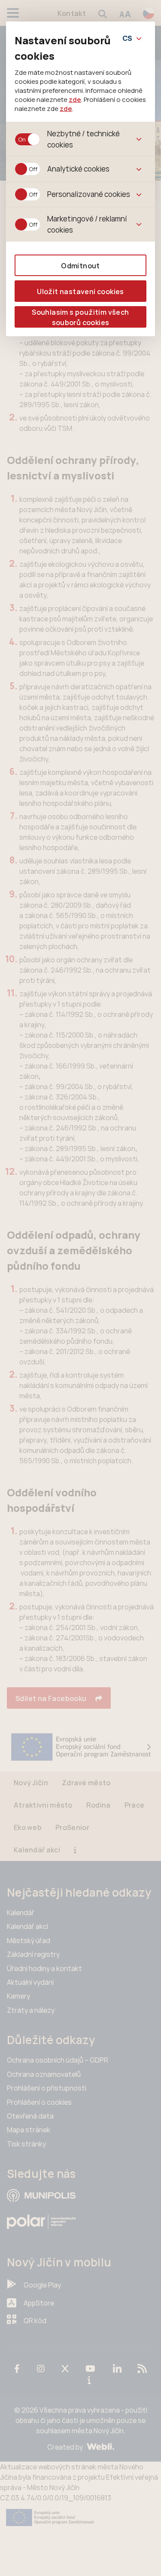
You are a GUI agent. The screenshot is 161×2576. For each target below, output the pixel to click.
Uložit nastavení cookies (80, 292)
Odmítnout (80, 266)
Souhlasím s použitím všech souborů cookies (80, 317)
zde (75, 99)
